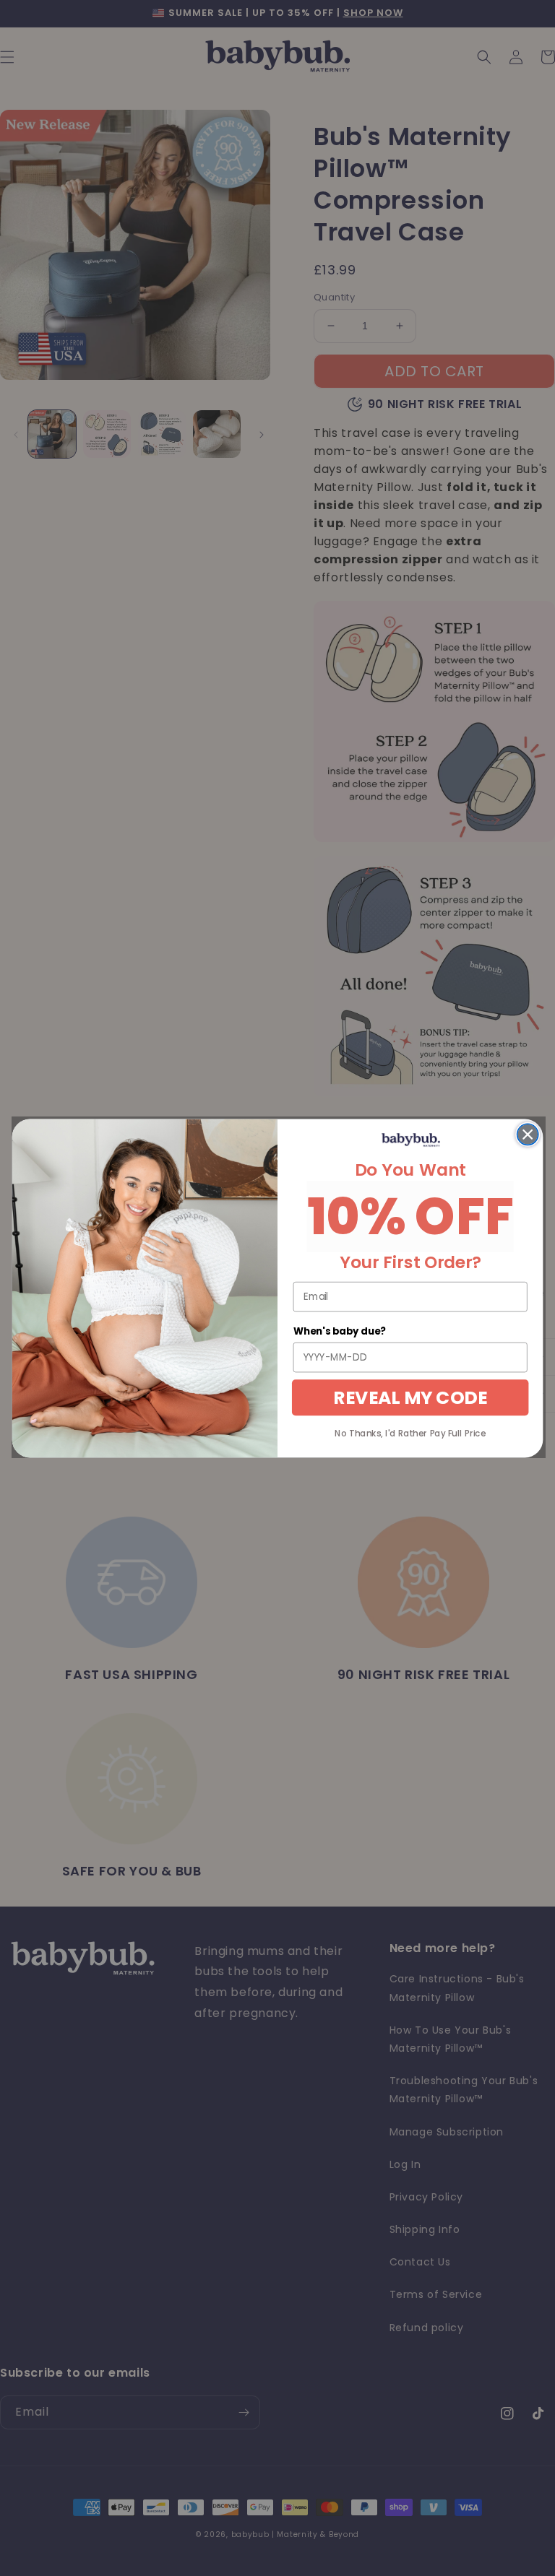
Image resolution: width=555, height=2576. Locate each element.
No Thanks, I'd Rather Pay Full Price (410, 1433)
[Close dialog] (528, 1134)
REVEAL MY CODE (410, 1397)
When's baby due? (340, 1331)
